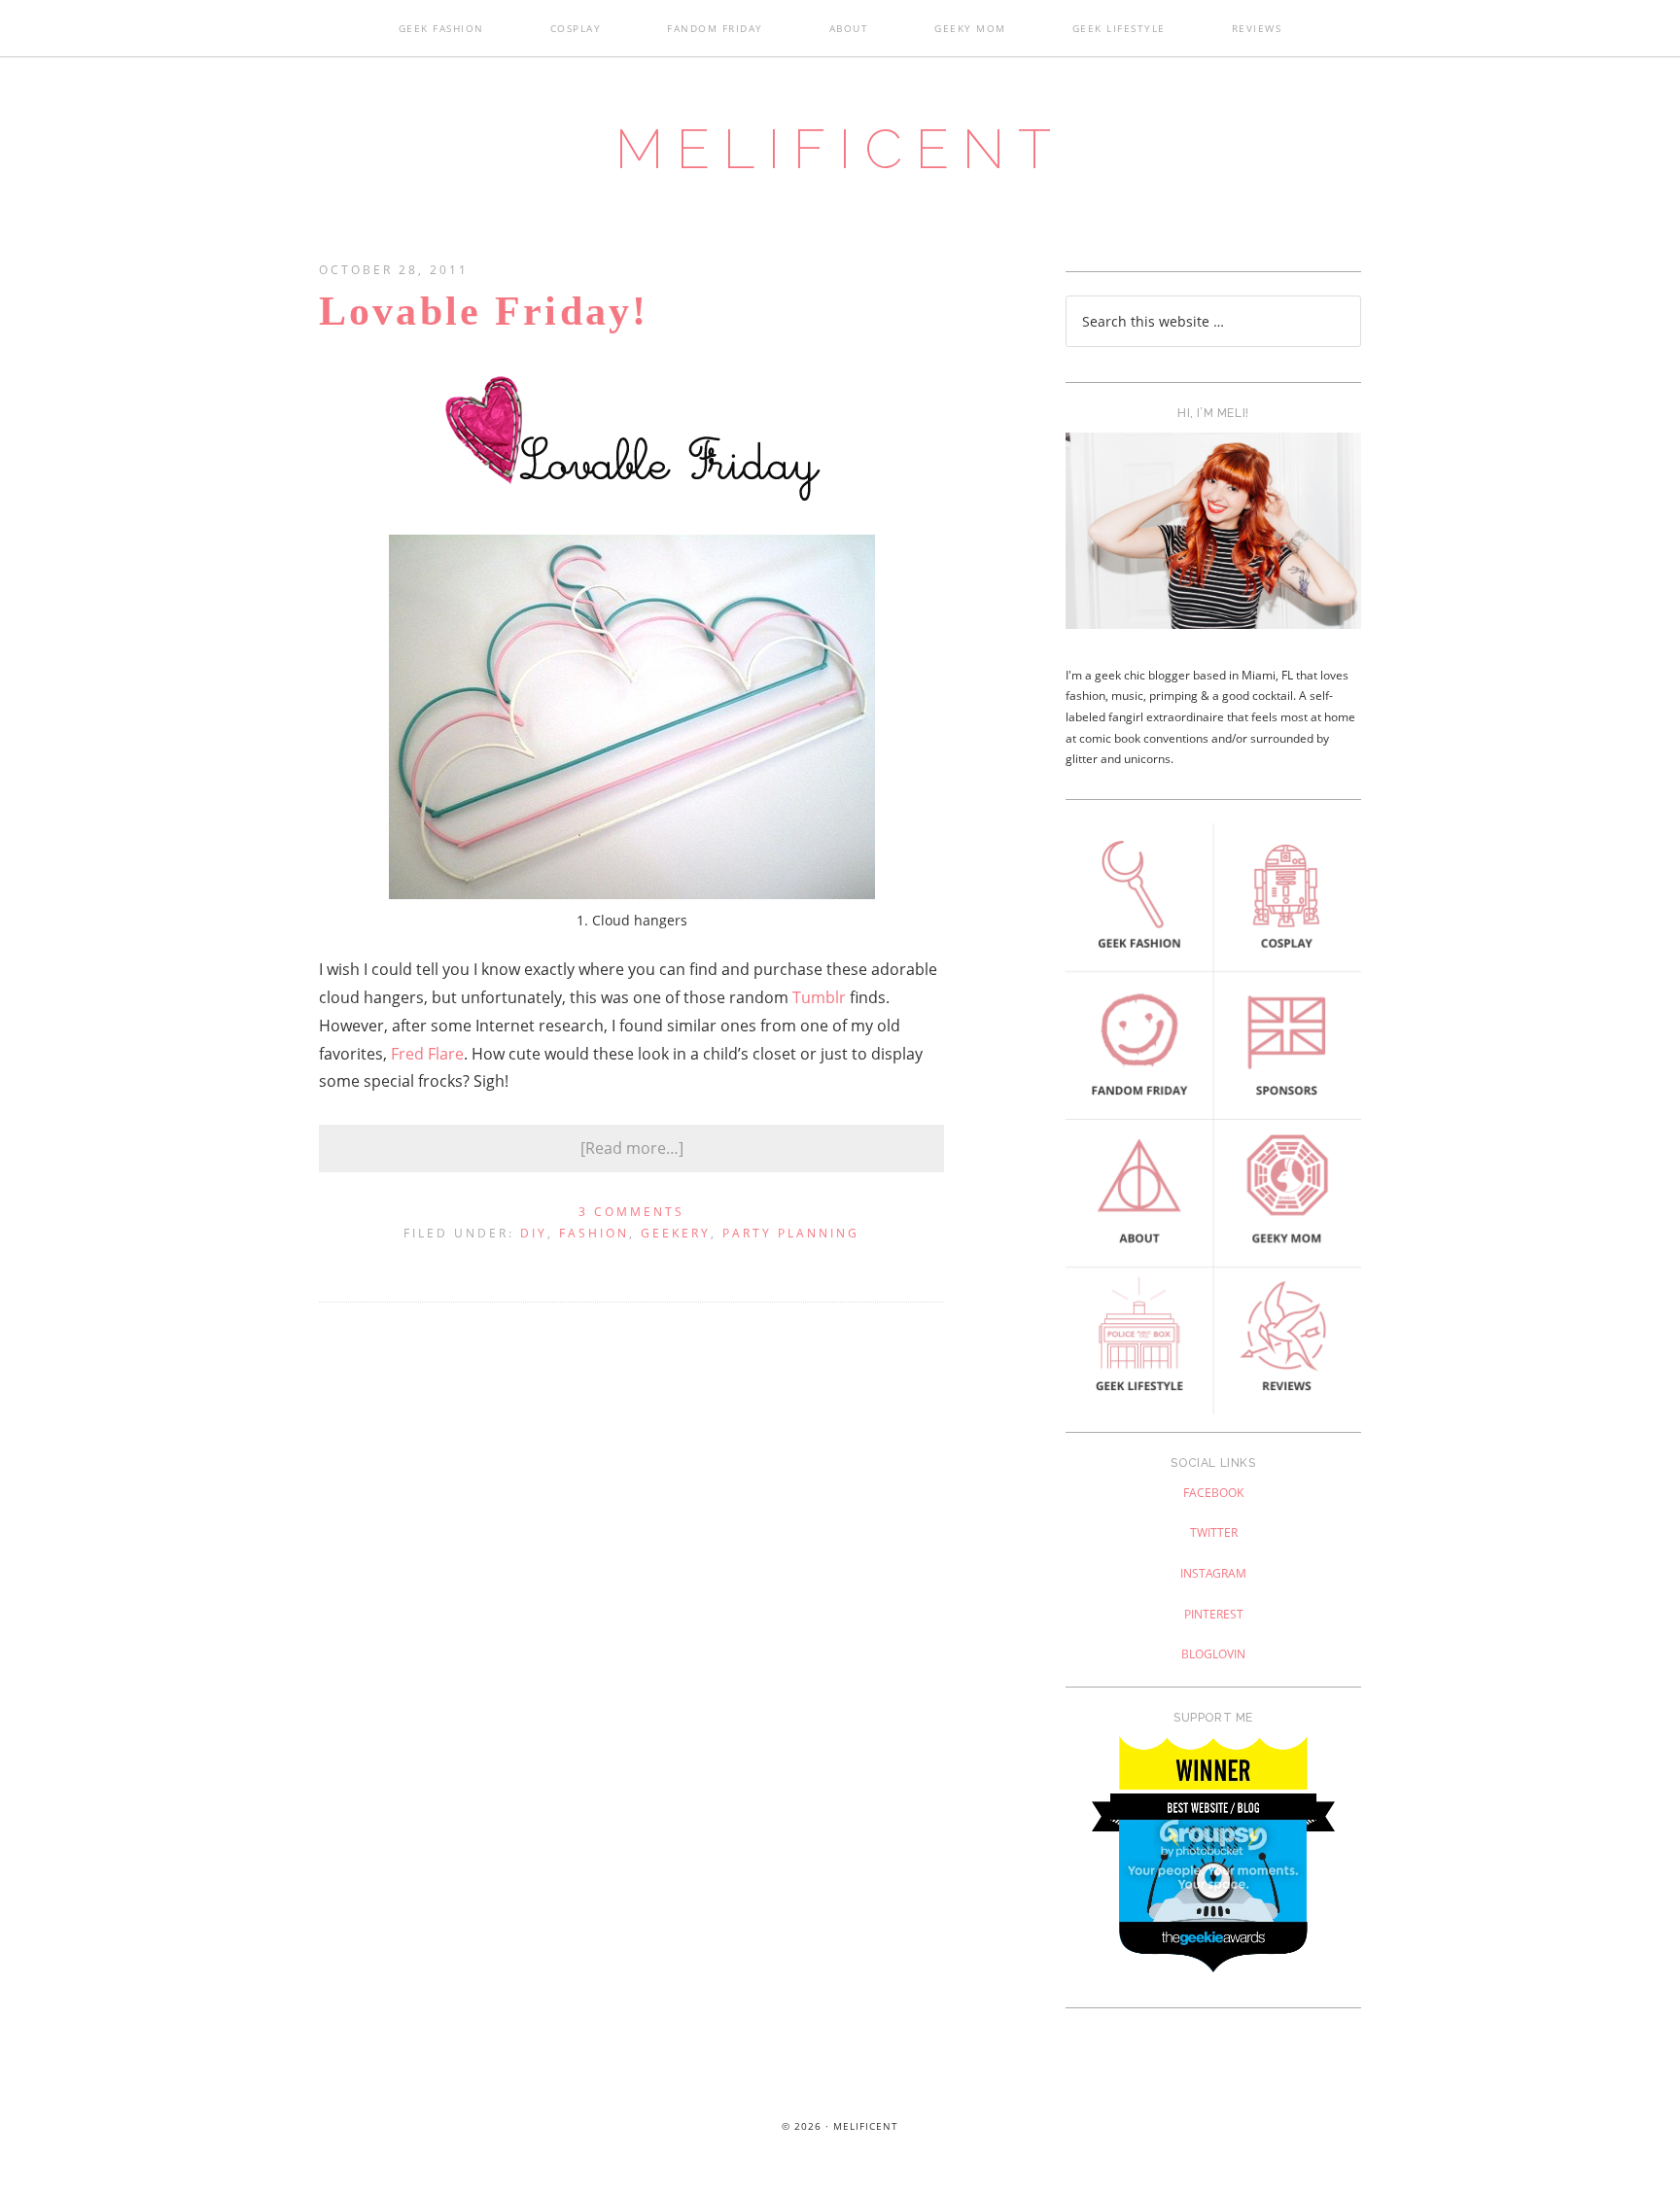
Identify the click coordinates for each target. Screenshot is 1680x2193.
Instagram (1213, 1573)
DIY (534, 1233)
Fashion (594, 1233)
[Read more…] (632, 1148)
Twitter (1214, 1532)
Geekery (676, 1233)
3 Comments (631, 1212)
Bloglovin (1213, 1654)
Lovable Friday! (484, 311)
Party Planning (791, 1233)
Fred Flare (427, 1054)
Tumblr (819, 997)
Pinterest (1214, 1614)
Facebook (1213, 1493)
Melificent (840, 149)
